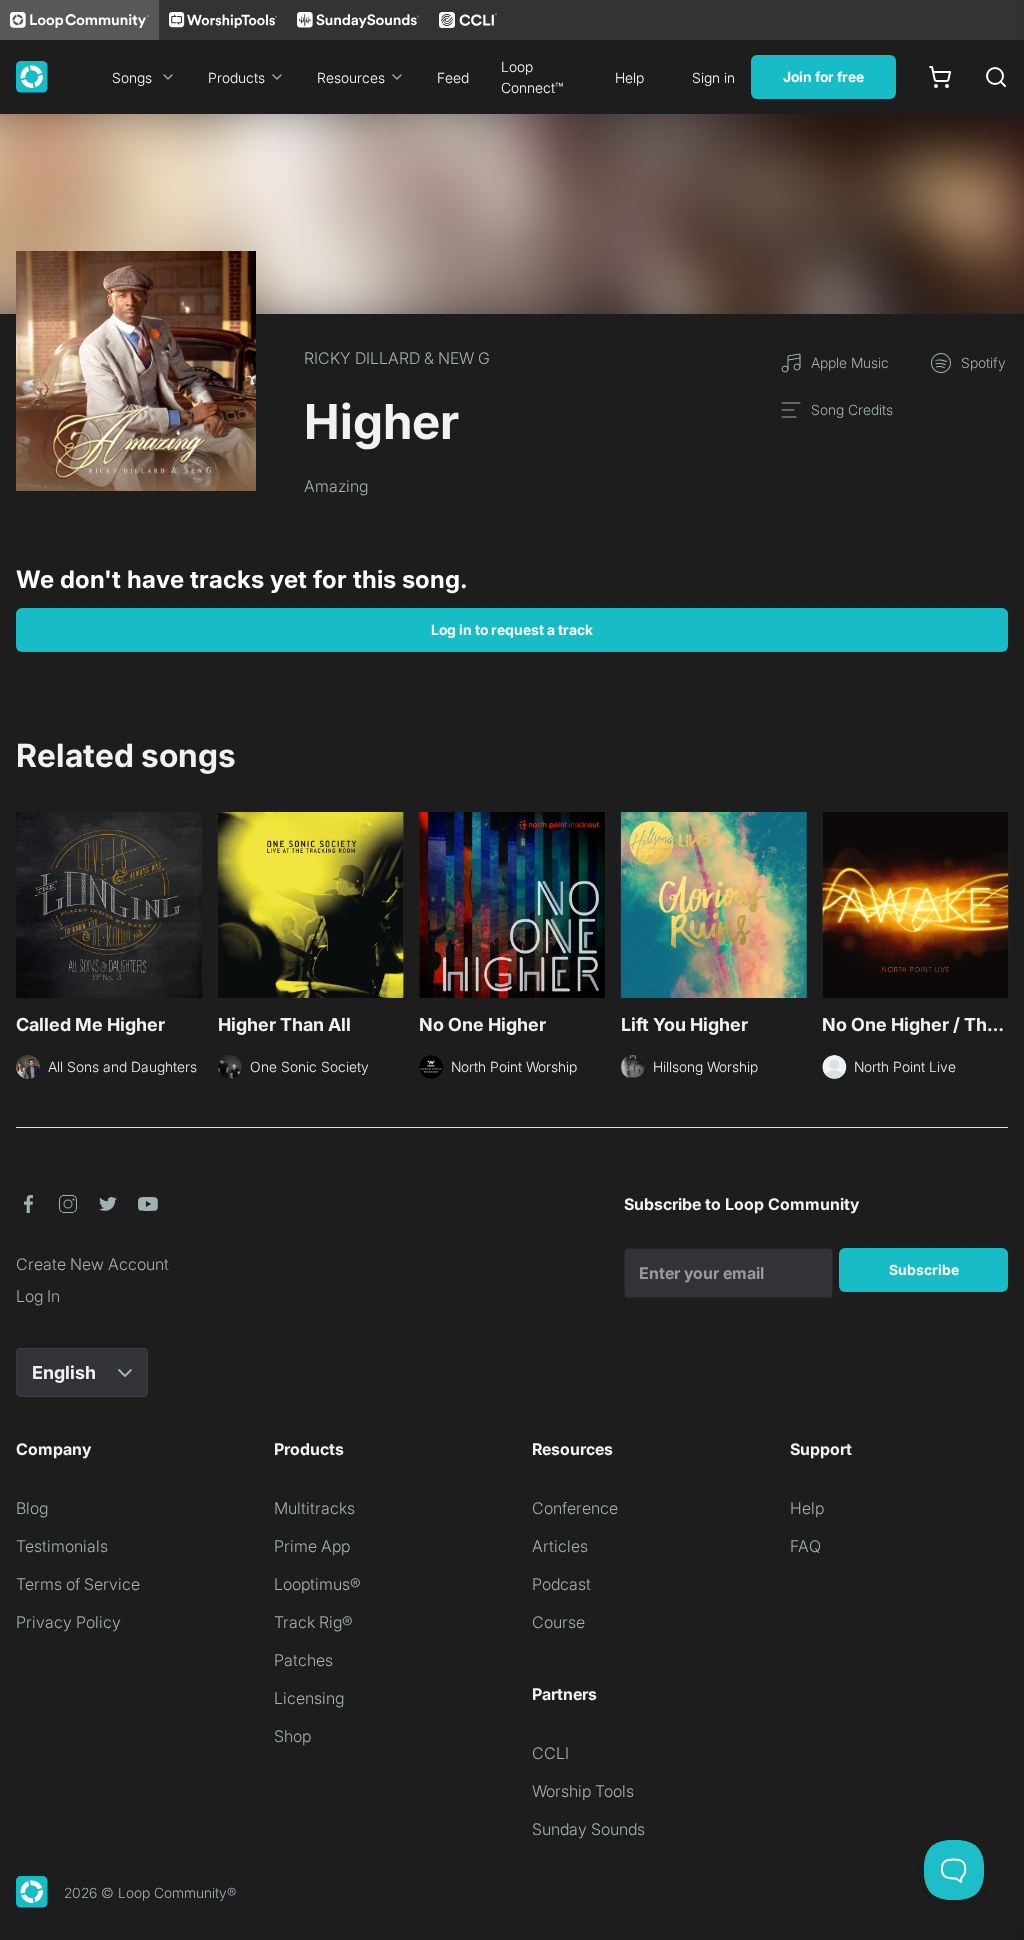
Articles (560, 1546)
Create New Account (92, 1264)
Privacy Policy (68, 1622)
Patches (303, 1660)
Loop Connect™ (532, 77)
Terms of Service (78, 1584)
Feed (453, 77)
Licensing (309, 1698)
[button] (28, 1204)
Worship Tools (583, 1791)
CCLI (550, 1753)
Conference (575, 1508)
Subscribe (924, 1269)
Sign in (713, 77)
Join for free (823, 76)
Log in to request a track (512, 629)
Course (558, 1622)
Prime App (312, 1546)
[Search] (996, 77)
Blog (32, 1508)
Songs (132, 77)
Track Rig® (313, 1622)
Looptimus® (317, 1584)
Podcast (561, 1584)
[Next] (996, 911)
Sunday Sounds (588, 1829)
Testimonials (62, 1546)
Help (629, 77)
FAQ (805, 1546)
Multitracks (314, 1508)
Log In (38, 1296)
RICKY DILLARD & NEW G (397, 358)
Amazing (336, 486)
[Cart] (940, 77)
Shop (292, 1736)
